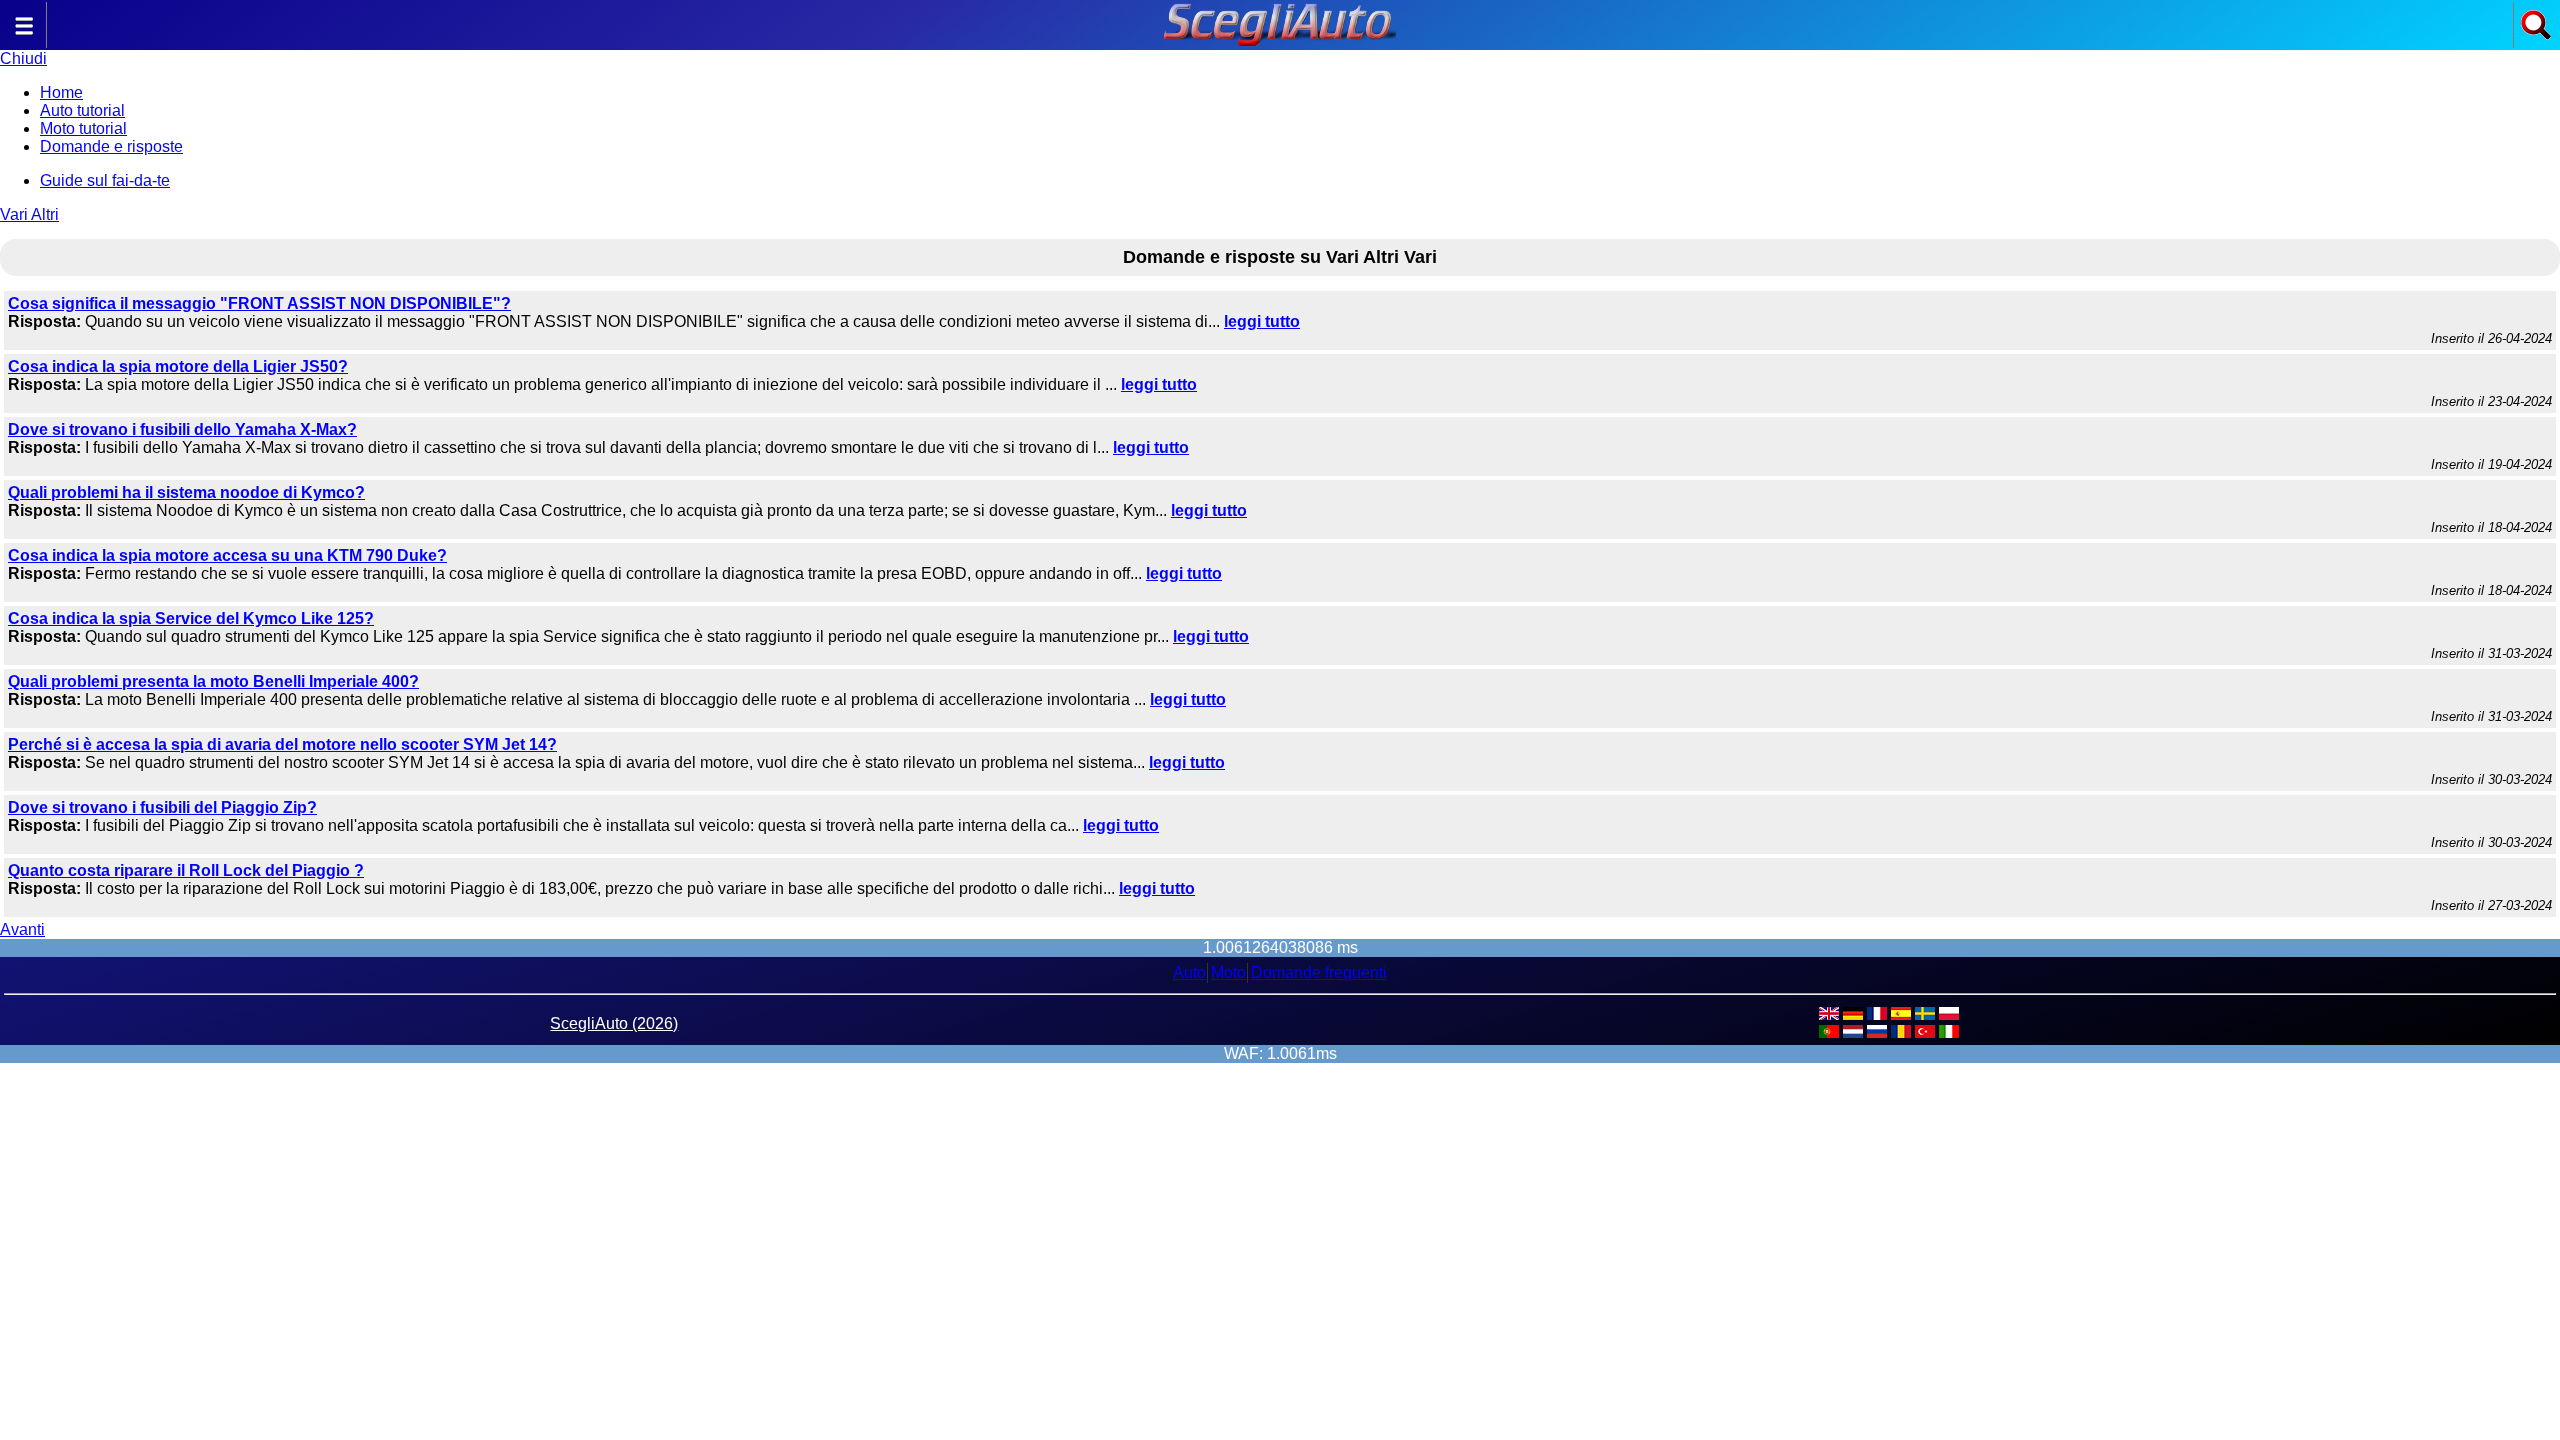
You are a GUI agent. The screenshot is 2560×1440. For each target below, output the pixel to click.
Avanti (22, 929)
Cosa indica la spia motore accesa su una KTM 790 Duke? (227, 555)
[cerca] (2536, 35)
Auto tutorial (82, 110)
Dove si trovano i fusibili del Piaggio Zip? (162, 807)
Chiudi (23, 58)
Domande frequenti (1319, 972)
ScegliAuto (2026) (614, 1023)
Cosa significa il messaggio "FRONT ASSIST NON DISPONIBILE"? (259, 303)
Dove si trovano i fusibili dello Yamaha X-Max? (182, 429)
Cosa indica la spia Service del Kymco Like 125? (191, 618)
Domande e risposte (111, 146)
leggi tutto (1262, 321)
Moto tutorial (83, 128)
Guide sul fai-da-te (105, 180)
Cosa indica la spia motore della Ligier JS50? (178, 366)
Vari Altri (29, 214)
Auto (1189, 972)
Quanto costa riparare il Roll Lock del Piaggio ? (186, 870)
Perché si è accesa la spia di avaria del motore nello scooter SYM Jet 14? (282, 744)
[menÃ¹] (24, 35)
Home (61, 92)
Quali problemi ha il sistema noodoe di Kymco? (186, 492)
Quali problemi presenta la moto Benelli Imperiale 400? (213, 681)
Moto (1228, 972)
